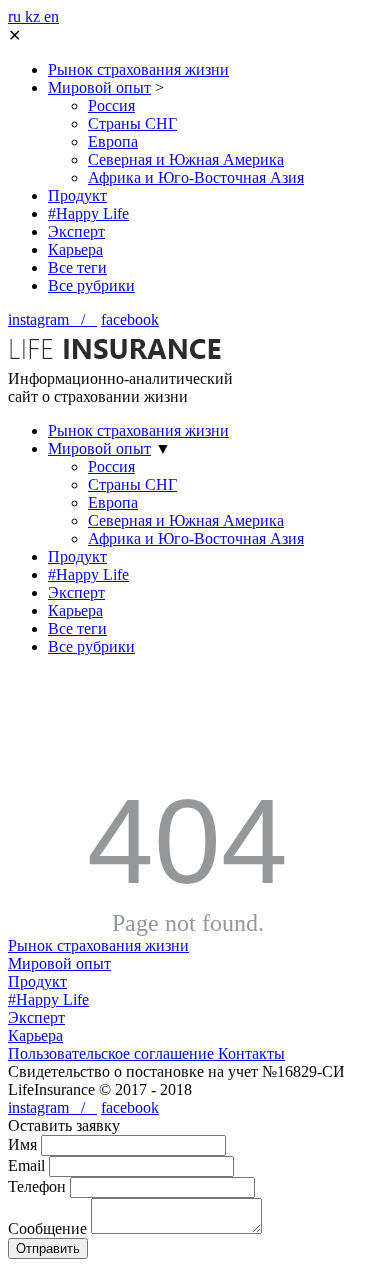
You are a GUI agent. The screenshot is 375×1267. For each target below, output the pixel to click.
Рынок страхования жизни (138, 69)
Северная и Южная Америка (186, 159)
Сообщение (47, 1228)
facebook (130, 319)
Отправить (48, 1248)
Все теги (77, 267)
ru (16, 16)
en (51, 16)
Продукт (77, 195)
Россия (111, 105)
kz (34, 16)
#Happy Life (88, 213)
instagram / (52, 319)
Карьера (75, 249)
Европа (113, 141)
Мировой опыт (99, 87)
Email (26, 1165)
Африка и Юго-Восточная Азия (196, 177)
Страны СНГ (132, 123)
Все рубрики (91, 285)
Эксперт (76, 231)
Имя (22, 1144)
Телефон (37, 1186)
